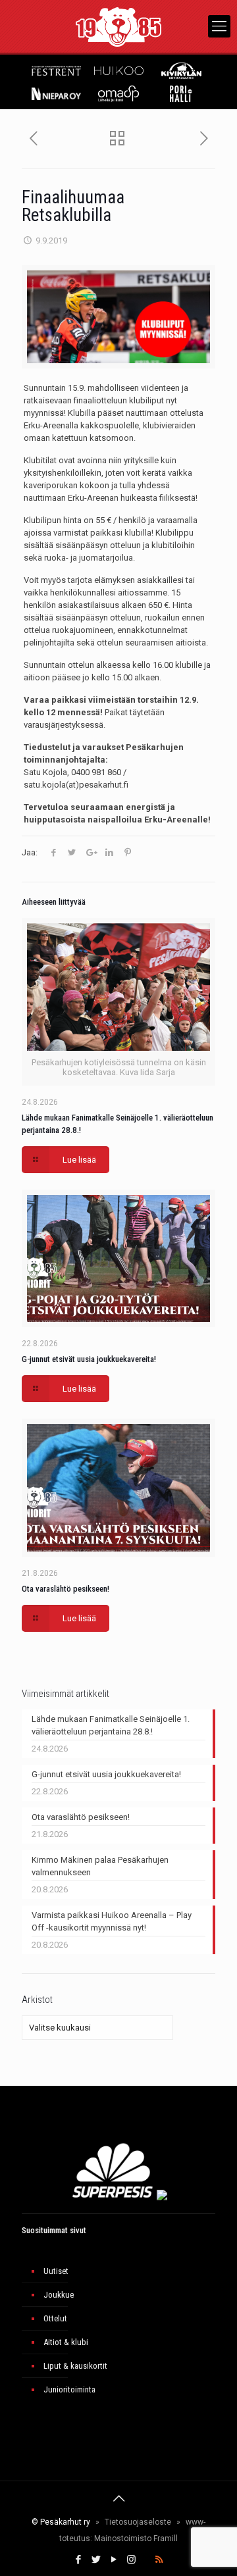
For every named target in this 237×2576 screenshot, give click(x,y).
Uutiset (56, 2271)
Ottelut (55, 2318)
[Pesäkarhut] (118, 26)
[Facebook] (78, 2560)
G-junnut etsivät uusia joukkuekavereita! (89, 1359)
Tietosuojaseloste (138, 2522)
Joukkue (59, 2295)
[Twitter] (96, 2560)
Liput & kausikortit (75, 2366)
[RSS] (159, 2560)
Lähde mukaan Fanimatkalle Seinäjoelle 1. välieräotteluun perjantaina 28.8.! (111, 1725)
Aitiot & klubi (66, 2342)
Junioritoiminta (69, 2389)
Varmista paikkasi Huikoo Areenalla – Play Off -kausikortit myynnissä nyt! (112, 1921)
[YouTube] (114, 2560)
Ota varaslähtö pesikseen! (66, 1589)
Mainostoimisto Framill (136, 2538)
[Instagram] (131, 2560)
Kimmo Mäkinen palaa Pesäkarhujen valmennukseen (100, 1866)
